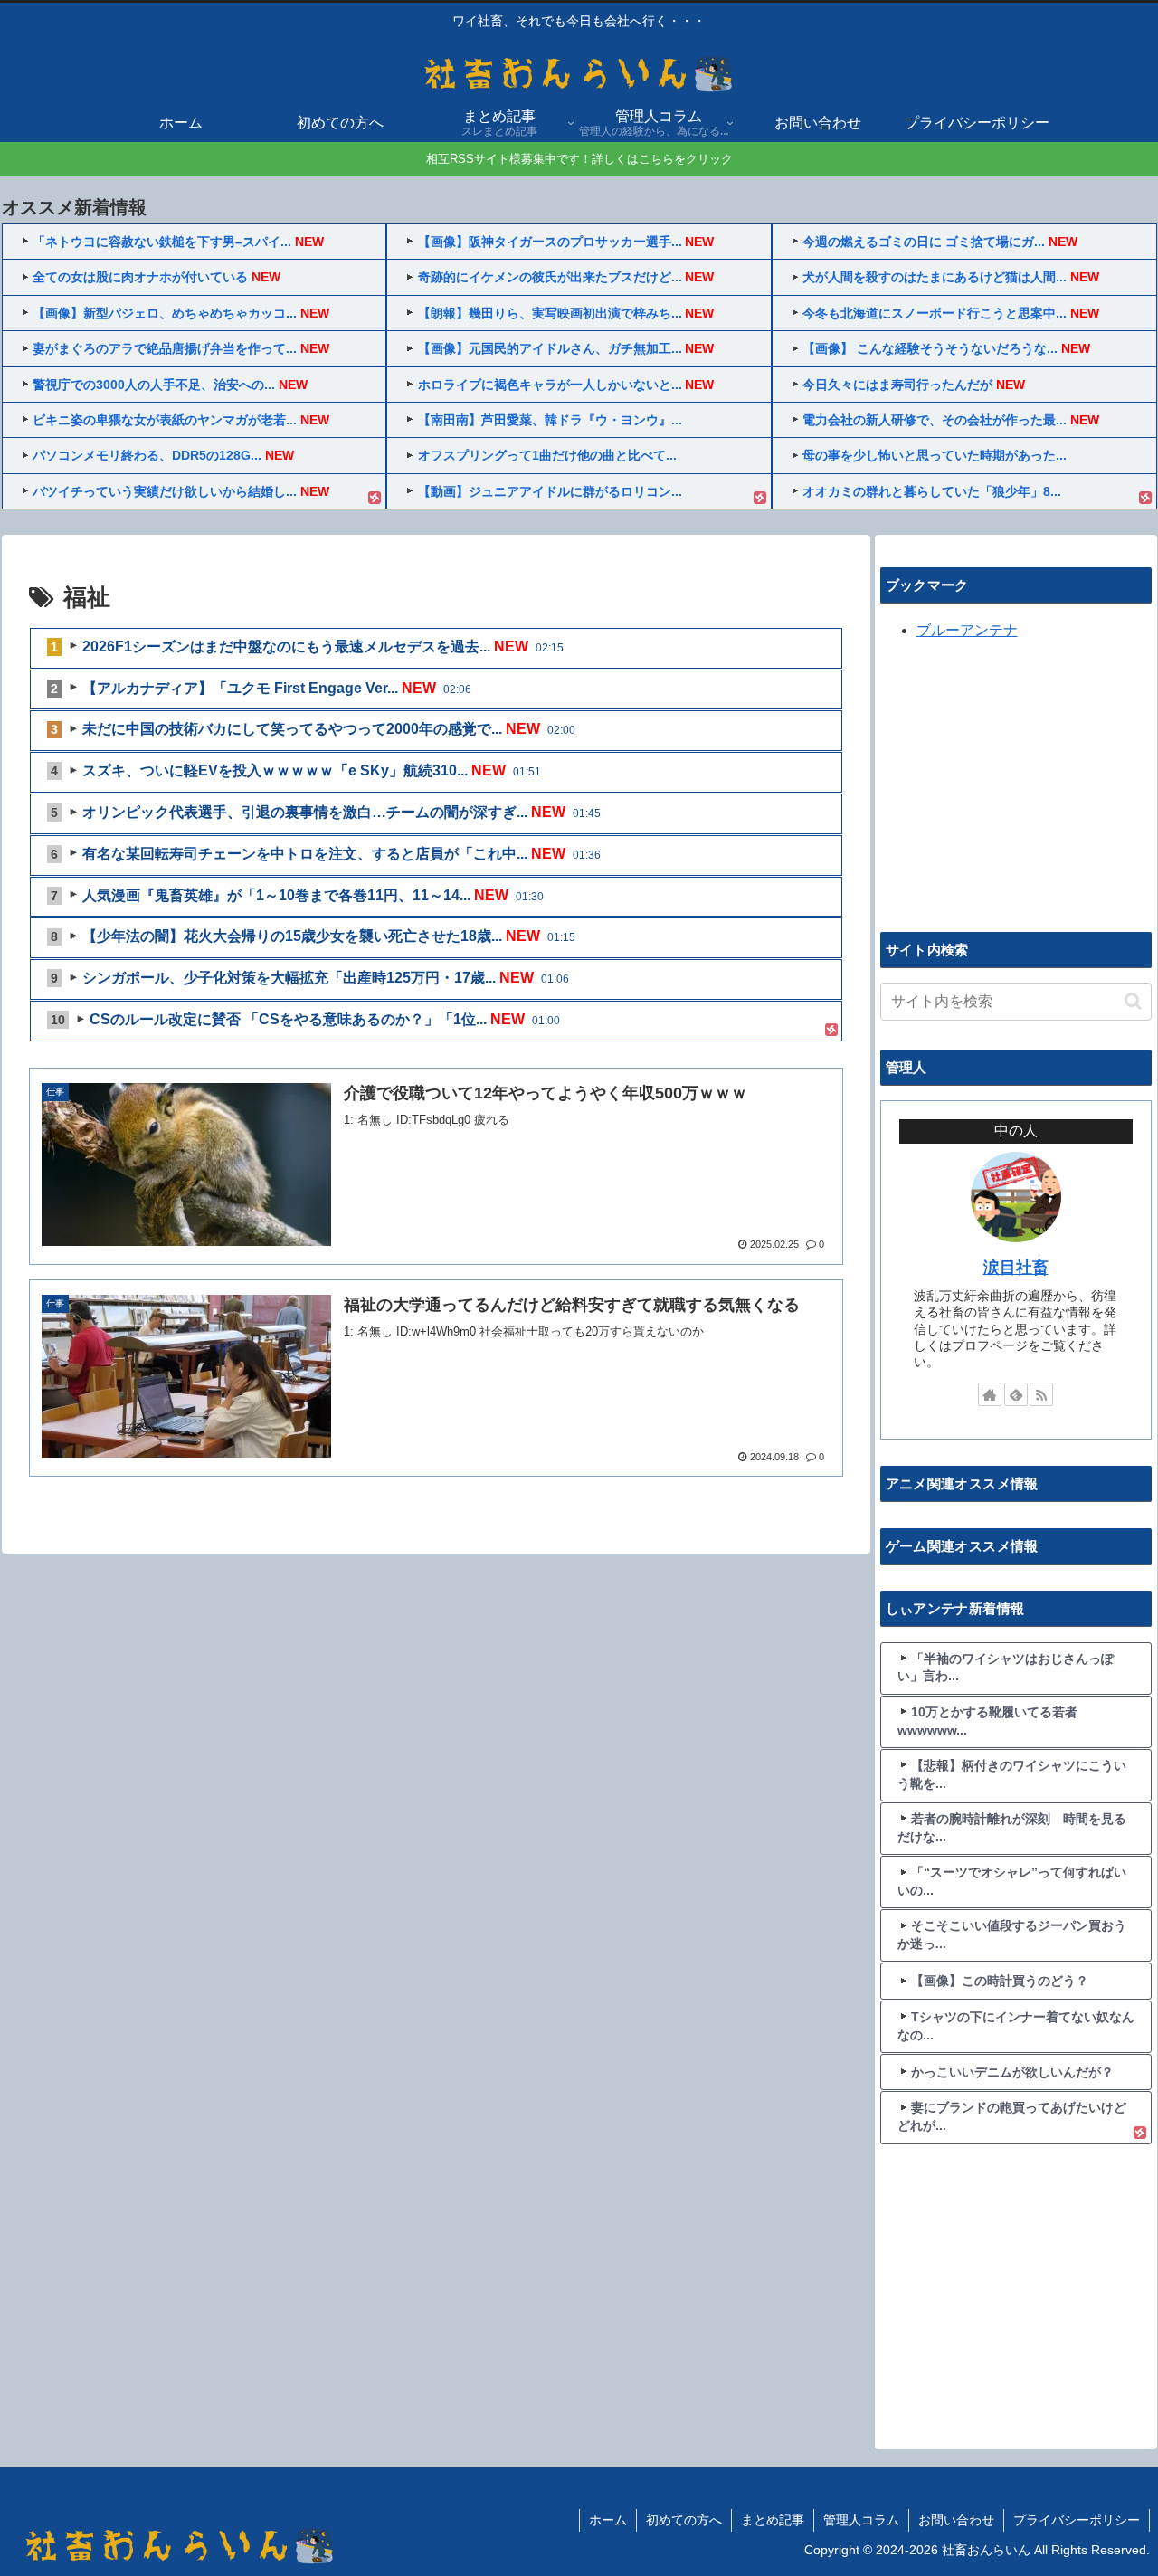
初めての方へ (684, 2520)
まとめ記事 (773, 2520)
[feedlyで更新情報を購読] (1016, 1394)
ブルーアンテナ (967, 630)
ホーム (608, 2520)
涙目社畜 (1016, 1268)
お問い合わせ (956, 2520)
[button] (1133, 1001)
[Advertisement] (1016, 784)
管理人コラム (861, 2520)
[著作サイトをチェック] (990, 1394)
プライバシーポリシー (1077, 2520)
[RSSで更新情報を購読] (1041, 1394)
